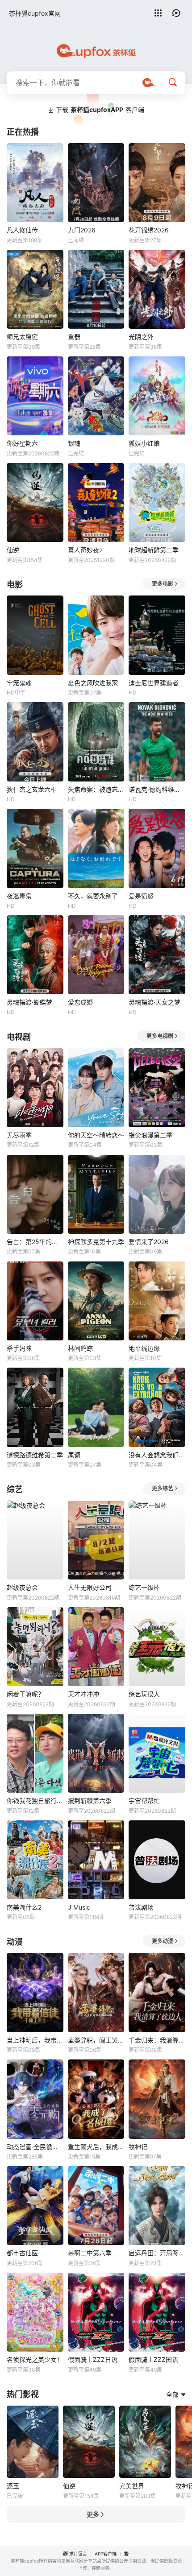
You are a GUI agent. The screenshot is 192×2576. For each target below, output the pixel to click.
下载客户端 (100, 110)
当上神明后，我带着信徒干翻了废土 (35, 2040)
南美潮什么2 (24, 1907)
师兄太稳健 (22, 337)
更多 (93, 2514)
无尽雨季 (19, 1135)
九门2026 (82, 230)
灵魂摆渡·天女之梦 (154, 1002)
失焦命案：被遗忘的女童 (96, 789)
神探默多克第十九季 (96, 1242)
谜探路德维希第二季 (35, 1455)
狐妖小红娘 (144, 443)
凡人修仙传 (22, 230)
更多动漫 (163, 1941)
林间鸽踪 (80, 1348)
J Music (79, 1907)
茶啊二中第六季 (90, 2253)
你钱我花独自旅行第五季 (35, 1801)
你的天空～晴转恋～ (96, 1135)
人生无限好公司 (90, 1587)
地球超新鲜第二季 (154, 550)
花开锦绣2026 (149, 230)
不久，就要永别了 (93, 896)
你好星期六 (22, 443)
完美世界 (132, 2486)
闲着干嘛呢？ (25, 1694)
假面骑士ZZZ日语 (93, 2359)
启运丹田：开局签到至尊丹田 (157, 2253)
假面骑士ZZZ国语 (153, 2359)
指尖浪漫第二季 (150, 1135)
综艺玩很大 (144, 1694)
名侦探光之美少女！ (35, 2359)
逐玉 (13, 2486)
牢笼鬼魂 (19, 683)
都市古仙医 (22, 2253)
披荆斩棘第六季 (90, 1801)
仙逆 (13, 550)
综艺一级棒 (144, 1587)
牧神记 (138, 2147)
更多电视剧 (160, 1036)
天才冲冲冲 (83, 1694)
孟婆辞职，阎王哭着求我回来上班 (96, 2040)
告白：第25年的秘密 (35, 1242)
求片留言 (78, 2554)
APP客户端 (106, 2554)
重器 (74, 337)
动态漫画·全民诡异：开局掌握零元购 (35, 2147)
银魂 (74, 443)
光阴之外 (141, 337)
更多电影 (163, 584)
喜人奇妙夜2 (85, 550)
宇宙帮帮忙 (144, 1801)
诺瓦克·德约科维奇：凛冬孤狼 (157, 789)
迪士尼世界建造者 (154, 683)
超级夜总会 (22, 1587)
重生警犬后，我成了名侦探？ (96, 2147)
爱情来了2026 (149, 1242)
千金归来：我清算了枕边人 (157, 2040)
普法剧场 (141, 1907)
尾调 (74, 1455)
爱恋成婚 (80, 1002)
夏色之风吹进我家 (93, 683)
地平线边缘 (144, 1348)
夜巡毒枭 (19, 896)
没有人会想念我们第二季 (157, 1455)
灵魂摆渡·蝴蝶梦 (29, 1002)
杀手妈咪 (19, 1348)
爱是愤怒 (141, 896)
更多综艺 (163, 1488)
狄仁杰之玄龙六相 (32, 789)
